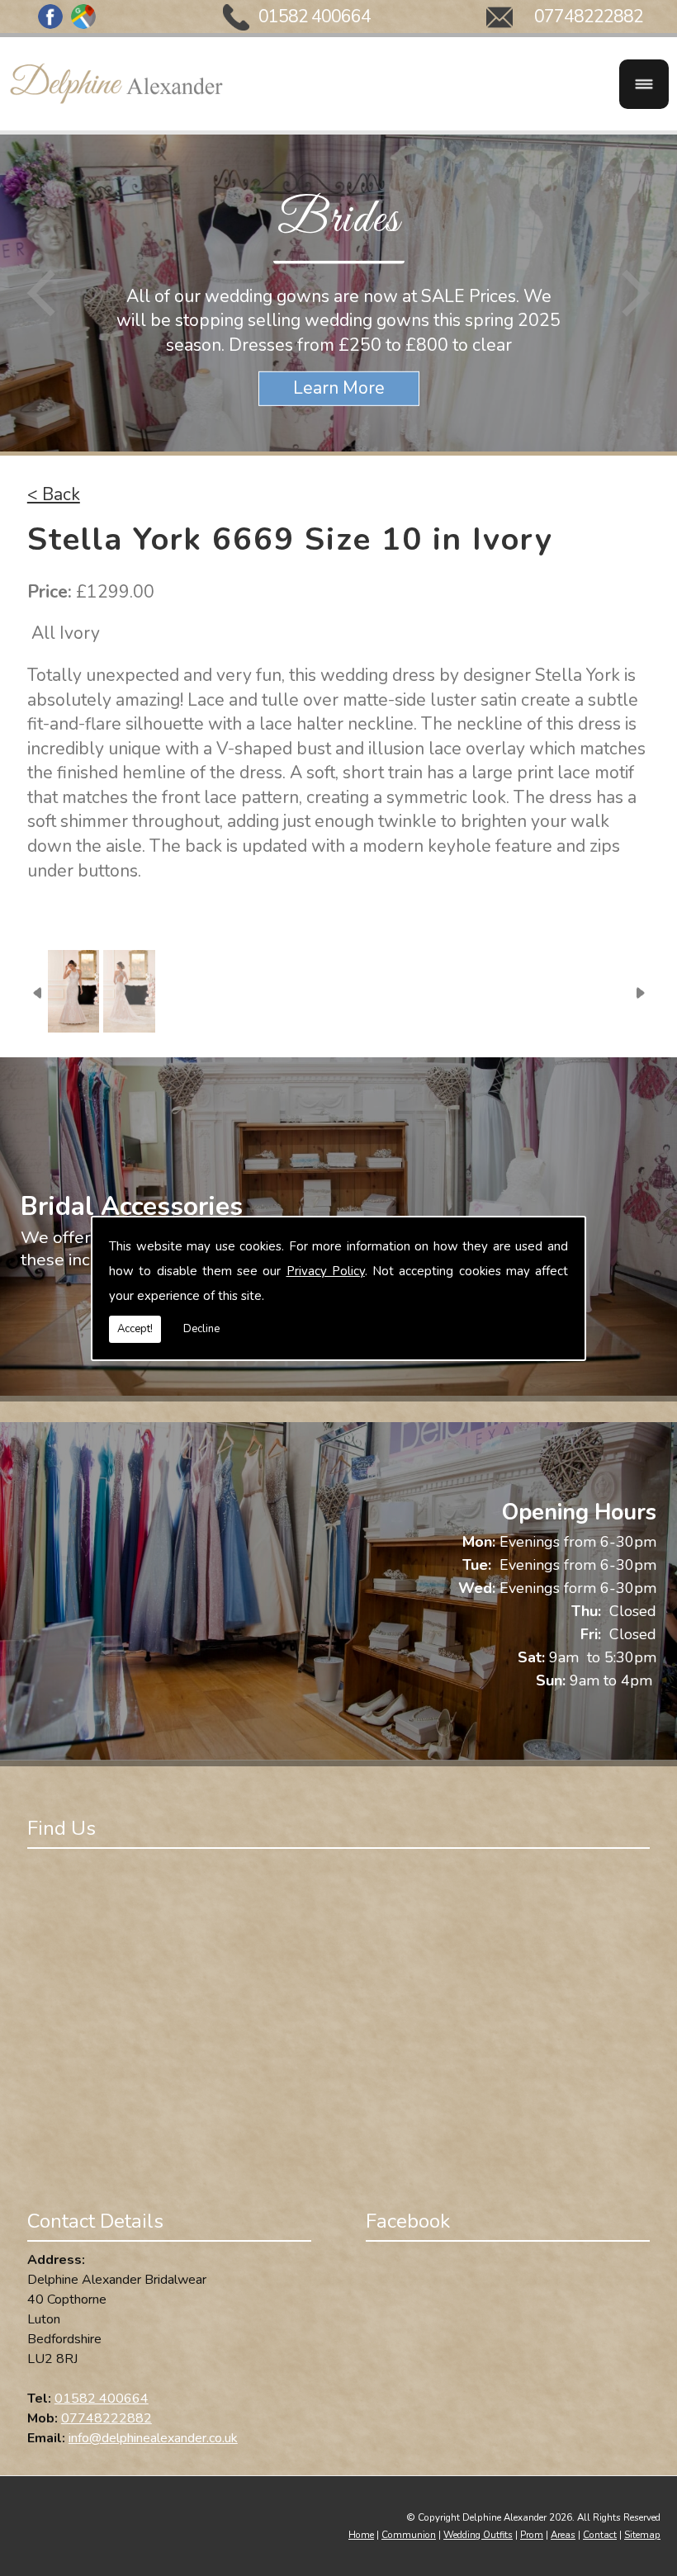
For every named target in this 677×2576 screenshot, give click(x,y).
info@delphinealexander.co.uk (153, 2438)
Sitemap (642, 2535)
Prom (532, 2535)
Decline (201, 1329)
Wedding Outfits (478, 2535)
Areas (563, 2535)
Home (361, 2535)
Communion (409, 2535)
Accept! (135, 1329)
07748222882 (589, 17)
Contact (600, 2535)
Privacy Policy (326, 1271)
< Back (54, 494)
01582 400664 (315, 17)
